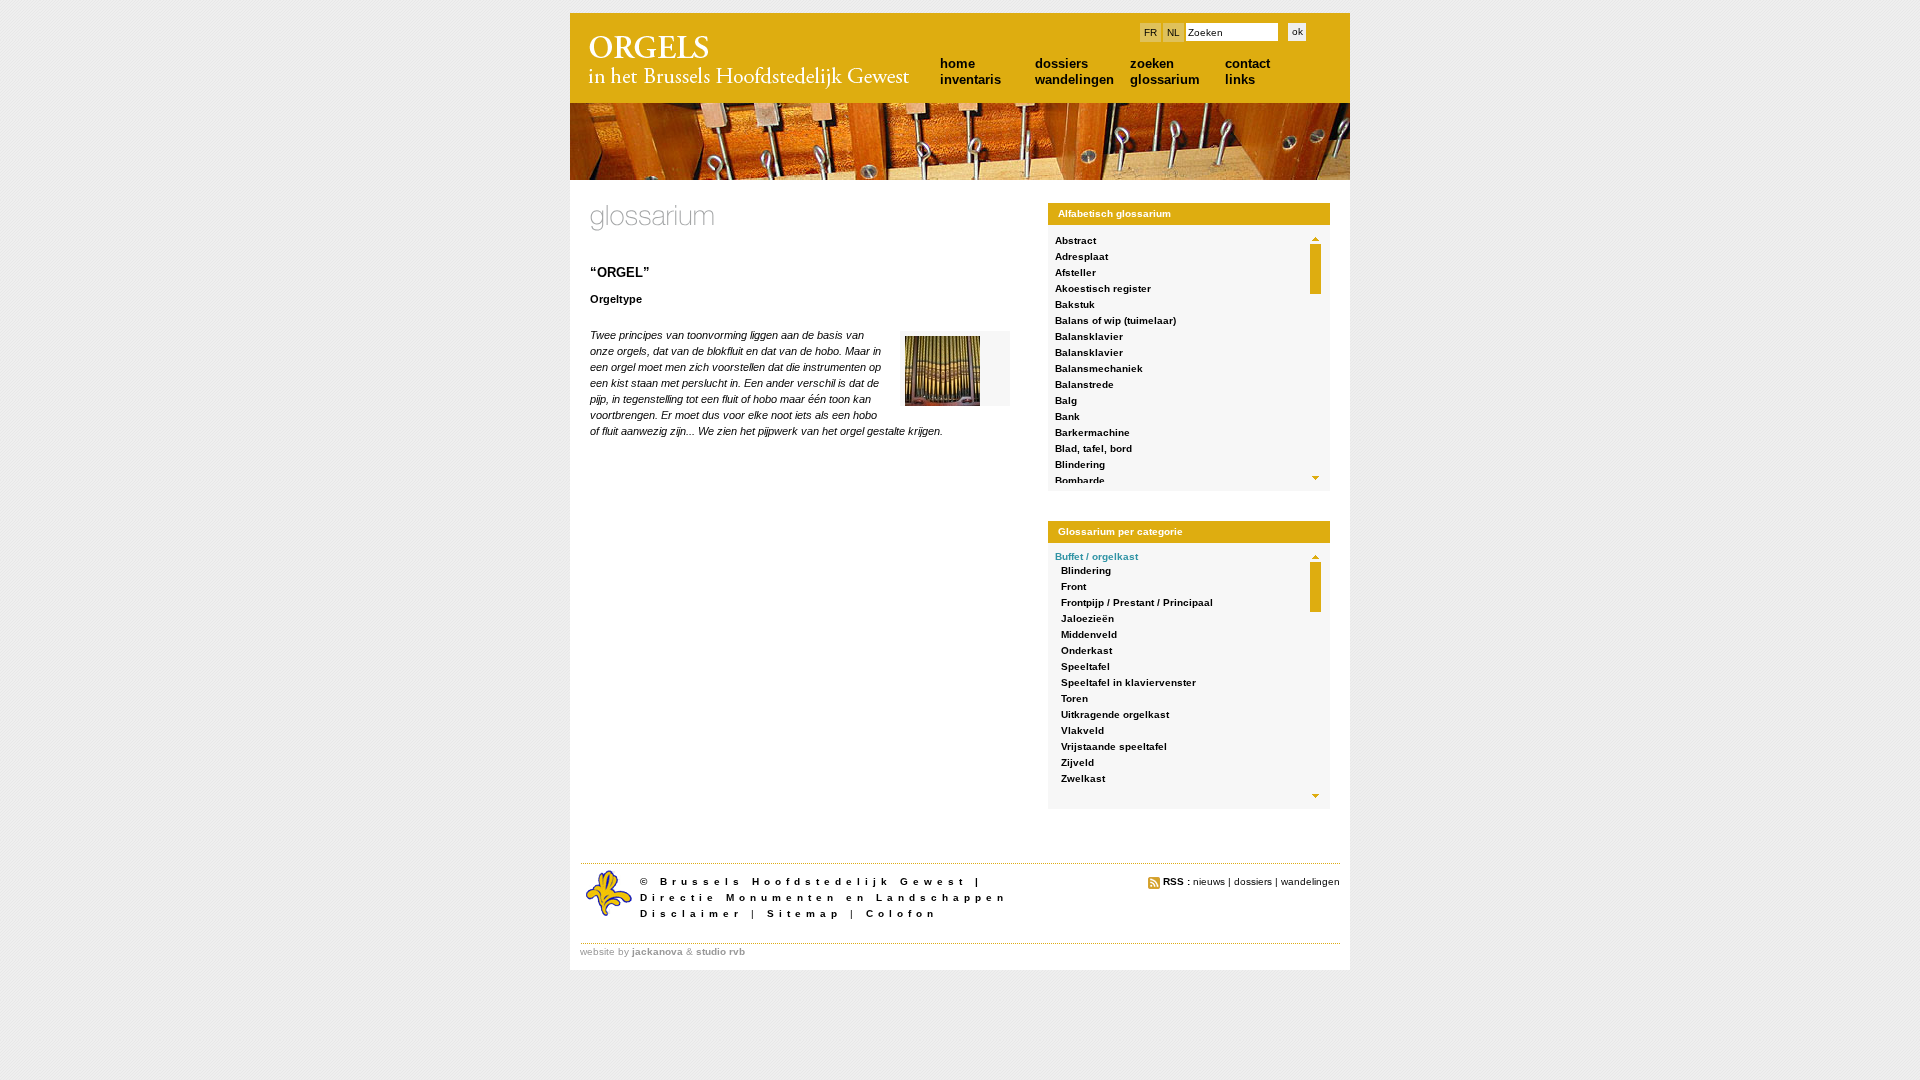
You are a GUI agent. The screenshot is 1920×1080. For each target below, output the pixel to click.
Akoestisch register (1103, 288)
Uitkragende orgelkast (1115, 714)
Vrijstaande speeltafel (1114, 746)
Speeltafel (1085, 666)
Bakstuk (1075, 304)
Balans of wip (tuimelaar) (1115, 320)
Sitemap (804, 913)
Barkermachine (1092, 432)
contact (1247, 63)
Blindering (1080, 464)
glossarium (1165, 79)
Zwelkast (1083, 778)
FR (1150, 32)
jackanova (657, 951)
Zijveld (1077, 762)
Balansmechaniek (1099, 368)
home (957, 63)
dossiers (1061, 63)
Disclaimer (691, 913)
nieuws (1209, 881)
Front (1073, 586)
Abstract (1075, 240)
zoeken (1152, 63)
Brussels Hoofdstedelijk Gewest (813, 881)
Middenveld (1089, 634)
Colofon (902, 913)
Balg (1066, 400)
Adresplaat (1081, 256)
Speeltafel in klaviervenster (1128, 682)
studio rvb (720, 951)
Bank (1067, 416)
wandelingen (1074, 79)
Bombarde (1080, 480)
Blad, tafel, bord (1093, 448)
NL (1173, 32)
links (1240, 79)
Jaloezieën (1087, 618)
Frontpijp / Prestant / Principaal (1137, 602)
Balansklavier (1089, 336)
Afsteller (1075, 272)
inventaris (970, 79)
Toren (1074, 698)
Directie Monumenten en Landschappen (824, 897)
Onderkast (1086, 650)
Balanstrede (1084, 384)
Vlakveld (1082, 730)
